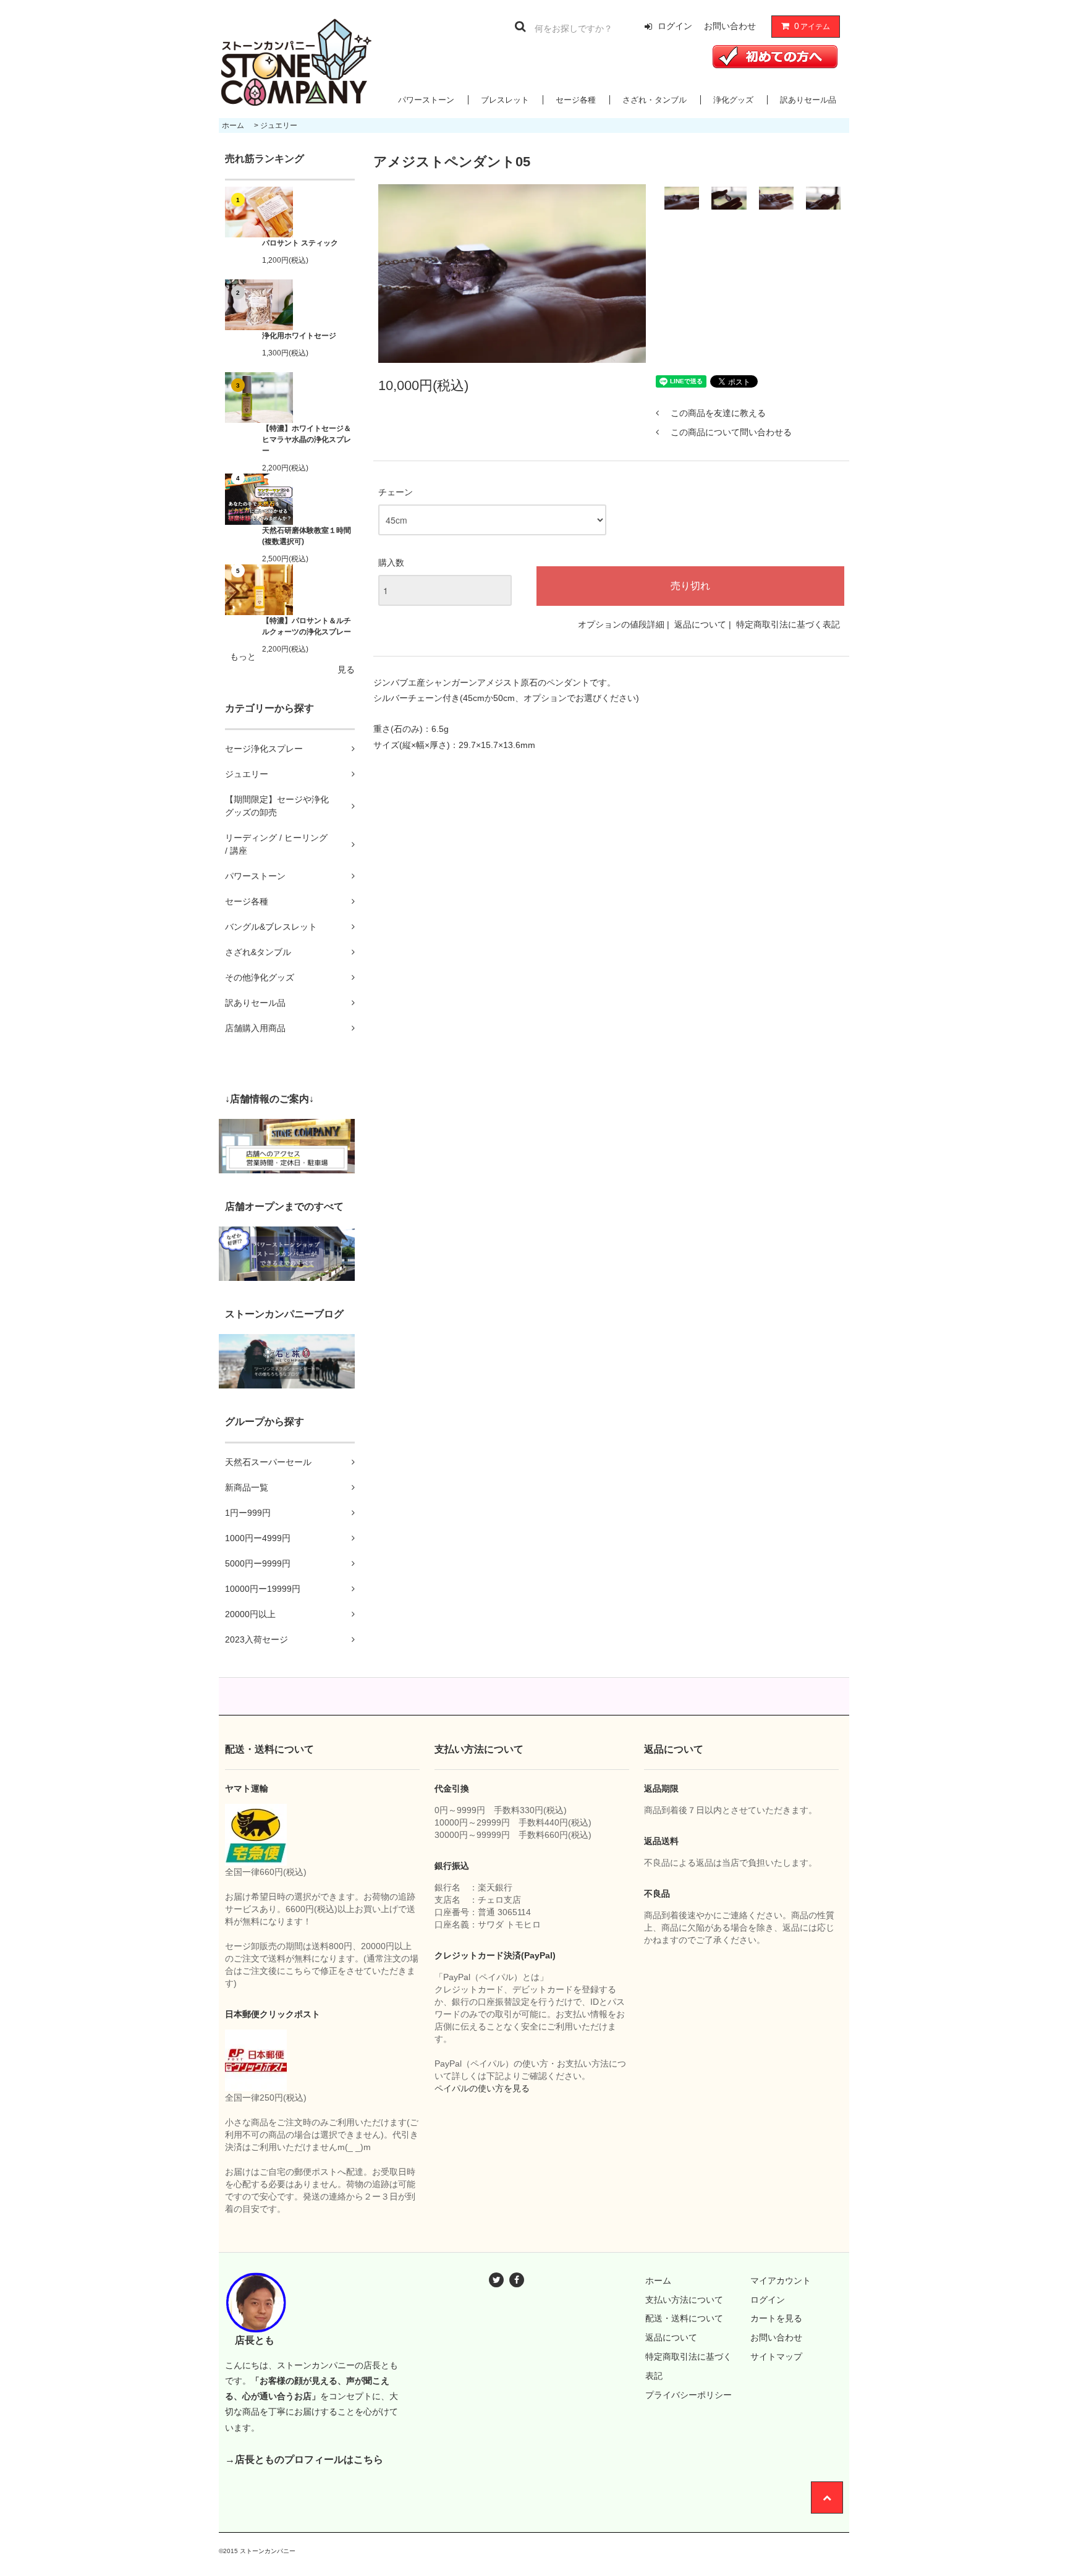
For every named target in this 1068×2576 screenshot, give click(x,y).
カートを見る (776, 2318)
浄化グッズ (733, 100)
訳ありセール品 (808, 100)
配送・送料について (684, 2318)
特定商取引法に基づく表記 (788, 624)
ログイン (675, 26)
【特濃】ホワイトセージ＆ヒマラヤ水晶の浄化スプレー (307, 440)
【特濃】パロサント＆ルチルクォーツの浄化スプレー (307, 626)
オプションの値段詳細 (621, 624)
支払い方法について (684, 2300)
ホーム (233, 125)
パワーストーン (426, 100)
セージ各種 (576, 100)
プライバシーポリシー (689, 2395)
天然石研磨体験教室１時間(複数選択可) (307, 536)
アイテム (812, 26)
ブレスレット (505, 100)
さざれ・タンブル (655, 100)
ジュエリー (279, 125)
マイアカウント (781, 2281)
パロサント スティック (300, 243)
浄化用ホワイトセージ (299, 336)
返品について (700, 624)
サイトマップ (776, 2357)
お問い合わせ (730, 26)
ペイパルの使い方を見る (482, 2088)
